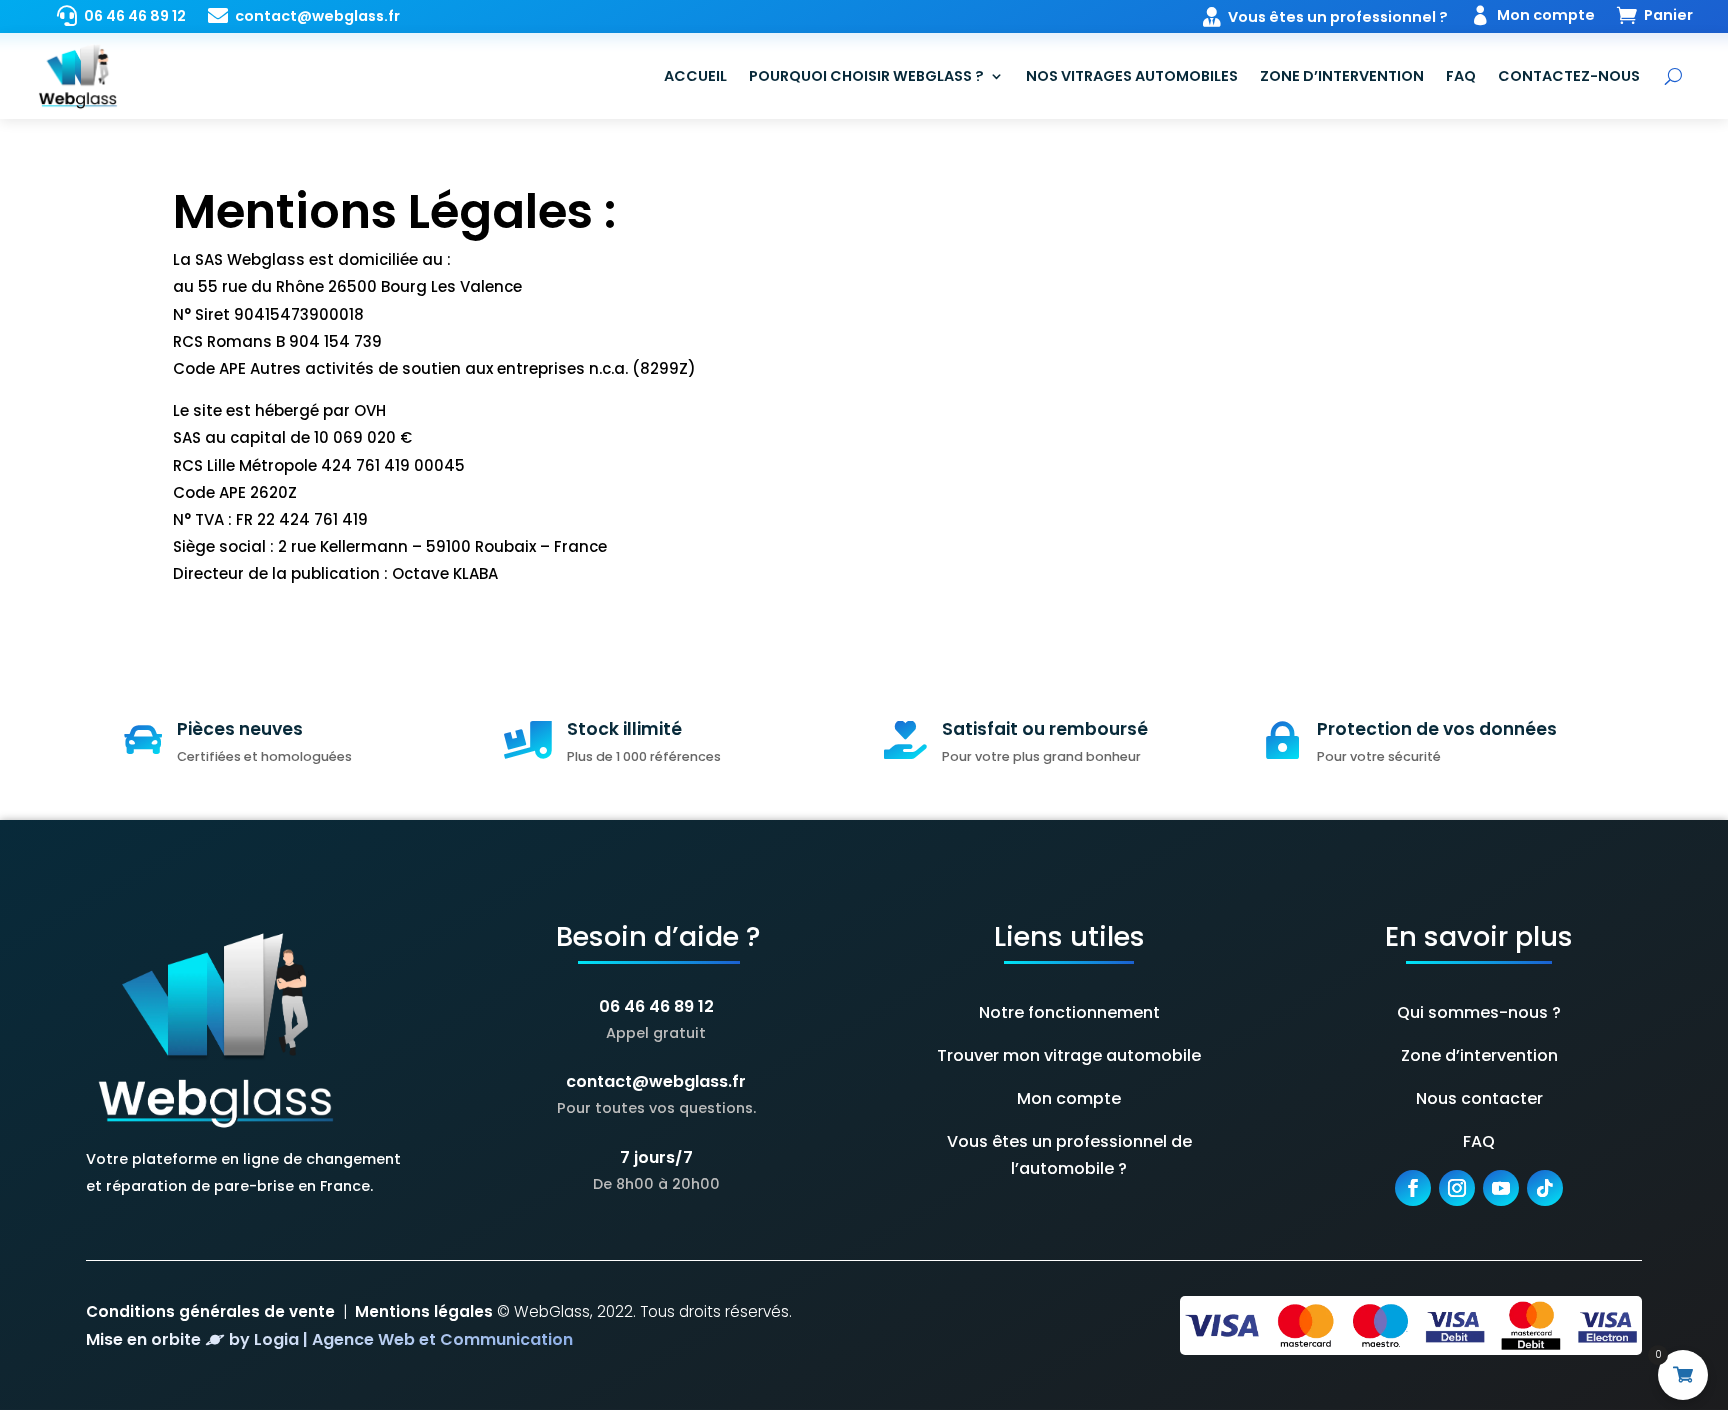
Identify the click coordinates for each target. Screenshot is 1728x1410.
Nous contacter (1479, 1098)
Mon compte (1069, 1098)
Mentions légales (424, 1311)
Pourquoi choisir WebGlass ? (866, 76)
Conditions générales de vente (210, 1311)
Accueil (695, 76)
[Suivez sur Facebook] (1413, 1188)
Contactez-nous (1569, 76)
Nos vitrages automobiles (1132, 76)
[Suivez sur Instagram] (1457, 1188)
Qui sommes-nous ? (1479, 1012)
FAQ (1461, 76)
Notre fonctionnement (1069, 1012)
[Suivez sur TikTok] (1545, 1188)
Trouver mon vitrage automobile (1069, 1055)
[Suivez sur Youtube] (1501, 1188)
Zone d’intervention (1342, 76)
